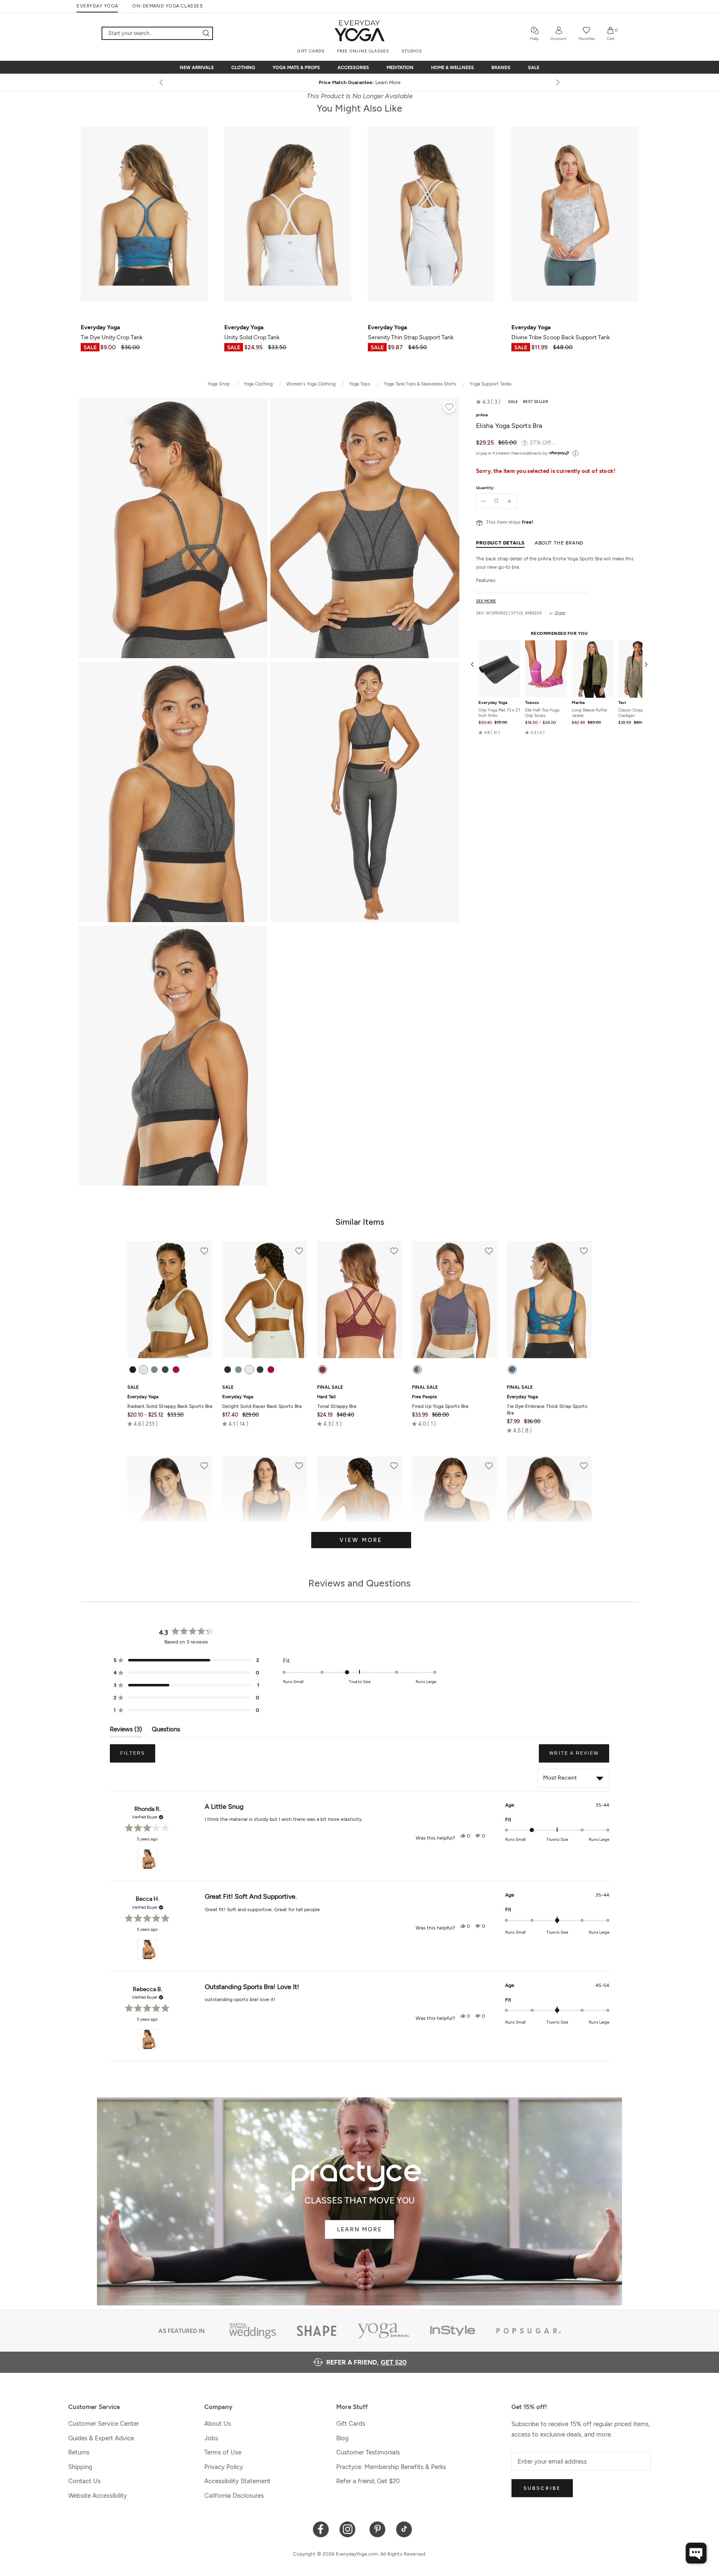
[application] (696, 2553)
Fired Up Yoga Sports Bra (440, 1402)
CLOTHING (243, 68)
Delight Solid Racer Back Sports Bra (262, 1402)
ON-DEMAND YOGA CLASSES (167, 6)
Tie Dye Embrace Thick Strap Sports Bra (547, 1405)
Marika (578, 703)
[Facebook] (321, 2529)
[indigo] (512, 1370)
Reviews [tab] (126, 1731)
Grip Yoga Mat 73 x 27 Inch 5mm (499, 713)
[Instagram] (349, 2529)
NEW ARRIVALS (197, 68)
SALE (534, 68)
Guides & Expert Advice (101, 2438)
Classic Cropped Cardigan (633, 713)
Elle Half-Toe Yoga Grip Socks (542, 713)
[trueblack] (133, 1370)
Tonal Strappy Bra (337, 1402)
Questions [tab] (166, 1731)
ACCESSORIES (353, 68)
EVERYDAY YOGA (97, 6)
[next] (557, 82)
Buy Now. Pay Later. (375, 82)
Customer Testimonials (368, 2452)
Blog (342, 2438)
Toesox (532, 703)
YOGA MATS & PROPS (296, 68)
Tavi (622, 703)
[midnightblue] (165, 1370)
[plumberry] (176, 1370)
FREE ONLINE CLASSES (363, 51)
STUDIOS (412, 51)
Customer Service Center (104, 2424)
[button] (488, 402)
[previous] (162, 82)
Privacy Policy (224, 2467)
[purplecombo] (417, 1370)
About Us (218, 2424)
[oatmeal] (144, 1370)
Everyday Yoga (493, 703)
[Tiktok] (404, 2529)
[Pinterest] (378, 2529)
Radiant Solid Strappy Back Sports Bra (170, 1402)
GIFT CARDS (311, 51)
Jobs (211, 2438)
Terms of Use (223, 2452)
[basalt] (154, 1370)
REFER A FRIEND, (366, 2362)
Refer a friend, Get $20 (368, 2481)
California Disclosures (234, 2496)
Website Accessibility (98, 2496)
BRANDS (501, 68)
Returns (79, 2452)
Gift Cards (351, 2424)
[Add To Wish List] (449, 408)
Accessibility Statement (237, 2481)
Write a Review (579, 1756)
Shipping (80, 2467)
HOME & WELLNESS (452, 68)
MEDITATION (400, 68)
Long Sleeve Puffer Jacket (589, 713)
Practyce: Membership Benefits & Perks (391, 2467)
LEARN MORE (359, 2229)
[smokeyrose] (322, 1370)
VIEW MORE (361, 1540)
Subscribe (542, 2488)
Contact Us (84, 2481)
